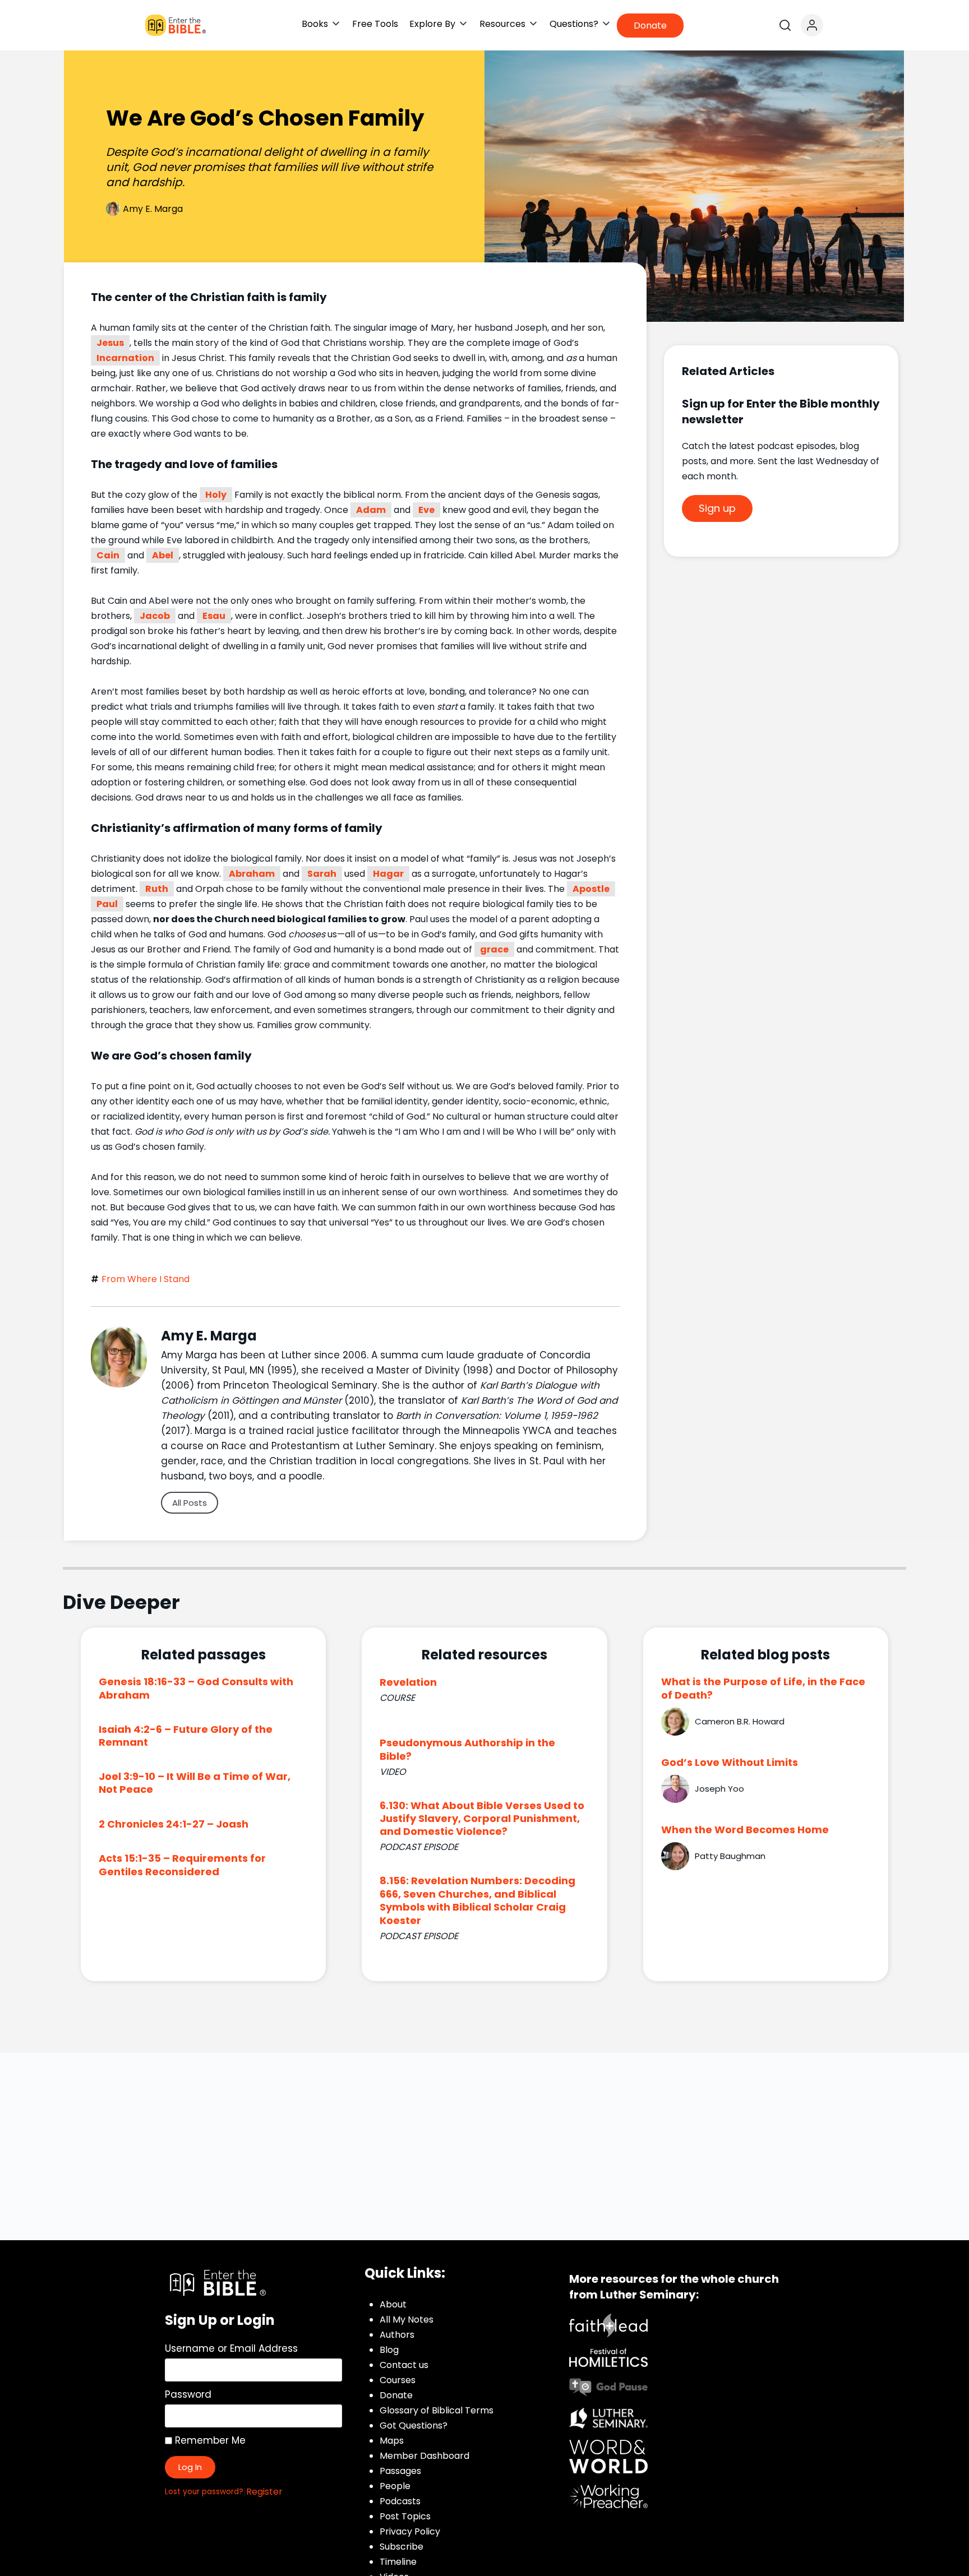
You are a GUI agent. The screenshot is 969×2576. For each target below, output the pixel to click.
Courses (398, 2380)
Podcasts (400, 2501)
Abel (163, 555)
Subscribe (402, 2547)
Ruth (157, 889)
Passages (400, 2471)
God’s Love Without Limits (730, 1762)
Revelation (408, 1682)
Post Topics (405, 2516)
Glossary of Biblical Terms (437, 2410)
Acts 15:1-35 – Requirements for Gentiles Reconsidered (182, 1865)
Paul (107, 904)
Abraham (252, 874)
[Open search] (785, 25)
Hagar (388, 874)
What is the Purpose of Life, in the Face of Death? (763, 1688)
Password (188, 2394)
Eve (426, 510)
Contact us (404, 2365)
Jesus (110, 343)
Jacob (155, 616)
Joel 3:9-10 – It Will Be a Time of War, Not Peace (195, 1783)
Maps (392, 2441)
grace (494, 949)
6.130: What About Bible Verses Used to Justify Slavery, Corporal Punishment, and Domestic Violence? (482, 1819)
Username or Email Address (231, 2348)
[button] (321, 24)
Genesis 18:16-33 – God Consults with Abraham (196, 1688)
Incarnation (125, 358)
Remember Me (209, 2440)
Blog (389, 2350)
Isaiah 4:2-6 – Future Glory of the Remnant (186, 1736)
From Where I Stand (146, 1279)
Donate (396, 2395)
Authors (397, 2335)
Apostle (591, 889)
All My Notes (407, 2320)
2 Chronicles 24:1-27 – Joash (174, 1824)
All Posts (190, 1503)
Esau (214, 616)
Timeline (398, 2562)
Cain (108, 555)
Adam (371, 510)
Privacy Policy (410, 2531)
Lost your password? (204, 2492)
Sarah (322, 874)
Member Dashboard (424, 2456)
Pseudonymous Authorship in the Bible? (467, 1749)
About (393, 2304)
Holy (216, 495)
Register (264, 2492)
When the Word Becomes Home (745, 1830)
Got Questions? (414, 2425)
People (395, 2486)
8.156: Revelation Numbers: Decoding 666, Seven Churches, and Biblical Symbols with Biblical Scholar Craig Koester (477, 1900)
